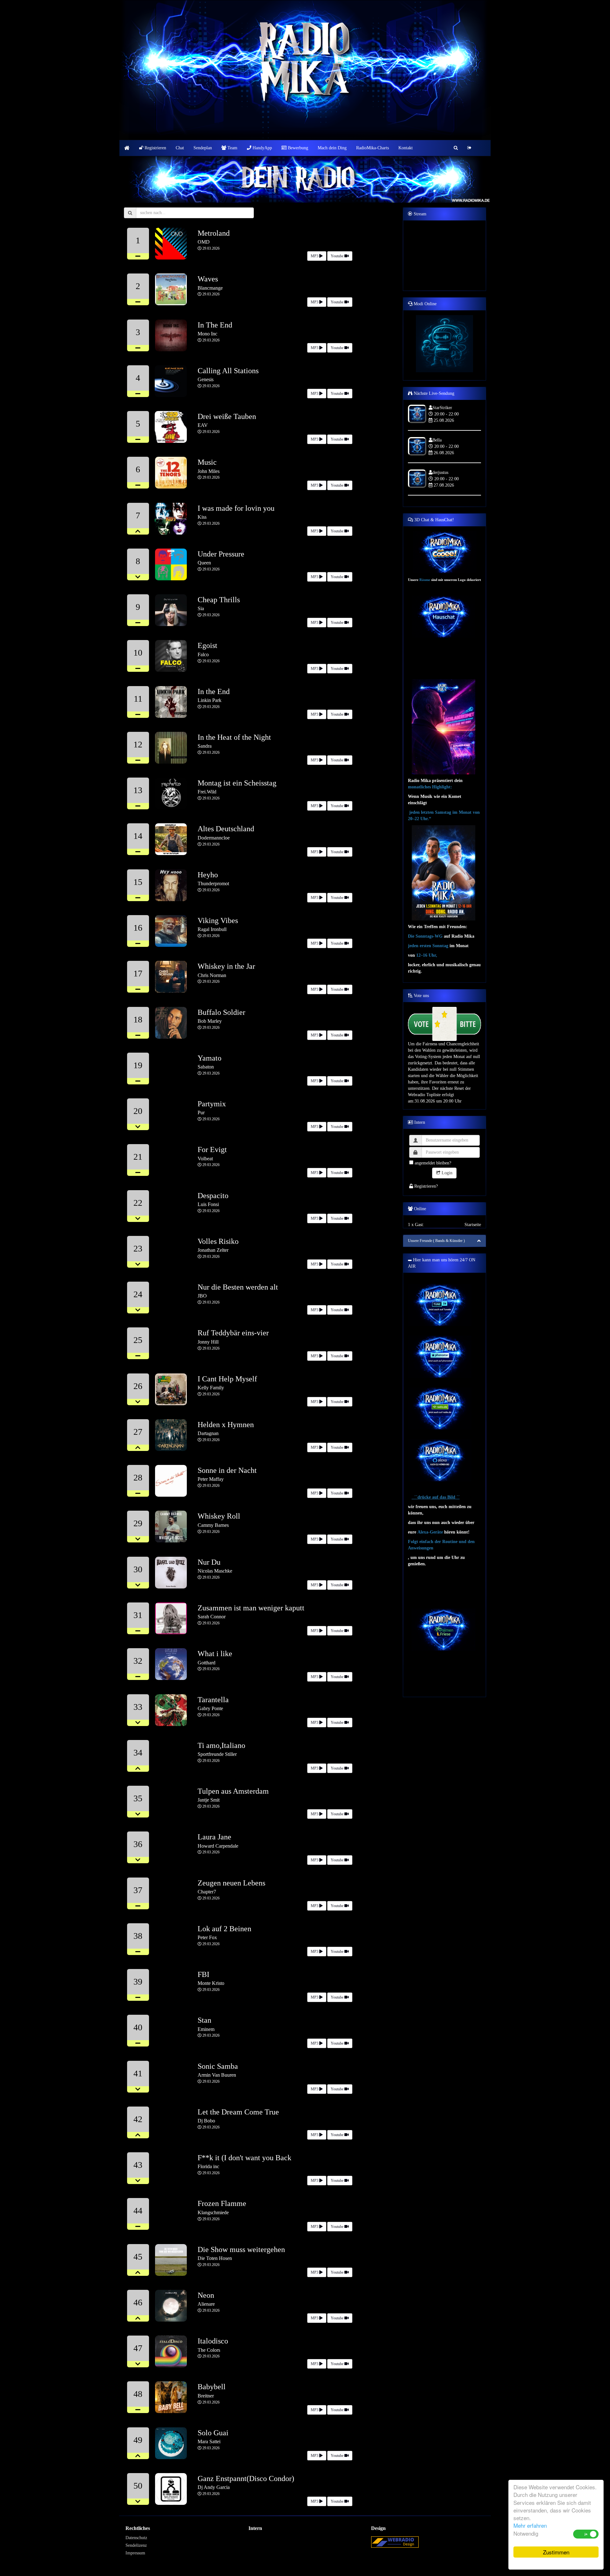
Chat (180, 148)
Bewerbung (297, 148)
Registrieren (155, 148)
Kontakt (406, 148)
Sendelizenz (136, 2545)
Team (232, 148)
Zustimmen (556, 2552)
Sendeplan (203, 148)
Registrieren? (425, 1186)
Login (446, 1173)
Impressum (135, 2553)
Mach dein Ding (332, 148)
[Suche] (456, 148)
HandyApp (262, 148)
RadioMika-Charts (373, 148)
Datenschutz (136, 2538)
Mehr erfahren (530, 2525)
